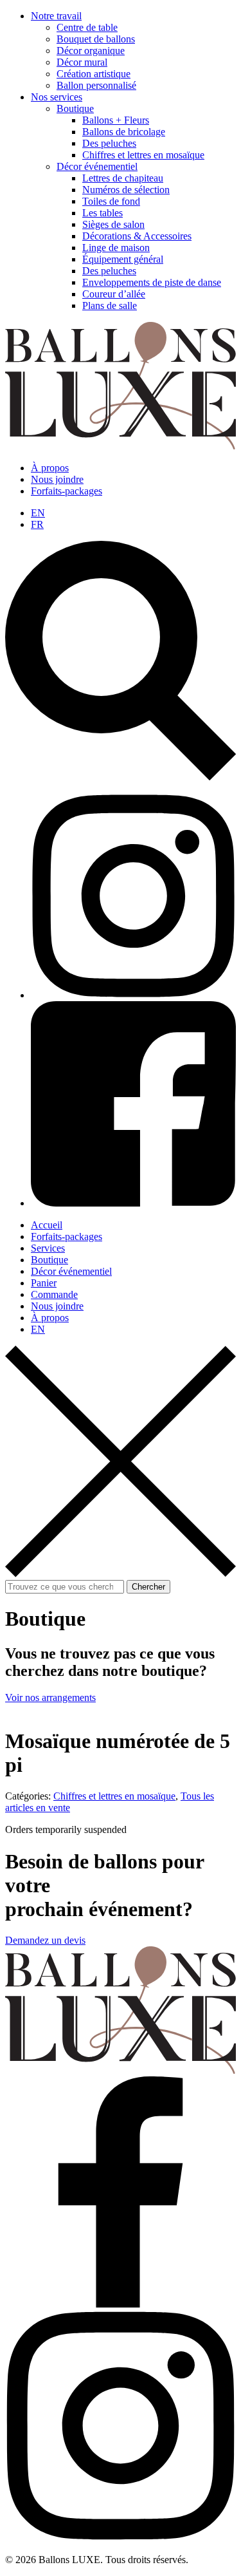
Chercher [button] (148, 1587)
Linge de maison (116, 248)
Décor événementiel (97, 166)
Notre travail (56, 16)
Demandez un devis (45, 1940)
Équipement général (123, 259)
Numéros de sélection (126, 190)
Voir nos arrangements (50, 1697)
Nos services (57, 97)
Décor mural (82, 62)
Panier (44, 1283)
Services (48, 1248)
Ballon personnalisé (96, 85)
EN (38, 513)
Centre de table (87, 27)
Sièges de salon (113, 224)
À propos (50, 468)
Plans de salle (110, 306)
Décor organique (91, 51)
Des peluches (109, 143)
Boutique (75, 108)
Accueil (47, 1225)
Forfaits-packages (67, 491)
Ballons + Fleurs (116, 120)
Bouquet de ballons (96, 39)
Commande (54, 1294)
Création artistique (94, 74)
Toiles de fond (111, 201)
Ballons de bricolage (124, 132)
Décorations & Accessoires (137, 236)
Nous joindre (57, 479)
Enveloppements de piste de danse (152, 282)
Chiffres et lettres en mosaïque (143, 155)
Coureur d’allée (114, 294)
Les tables (103, 213)
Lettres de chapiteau (123, 178)
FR (37, 524)
